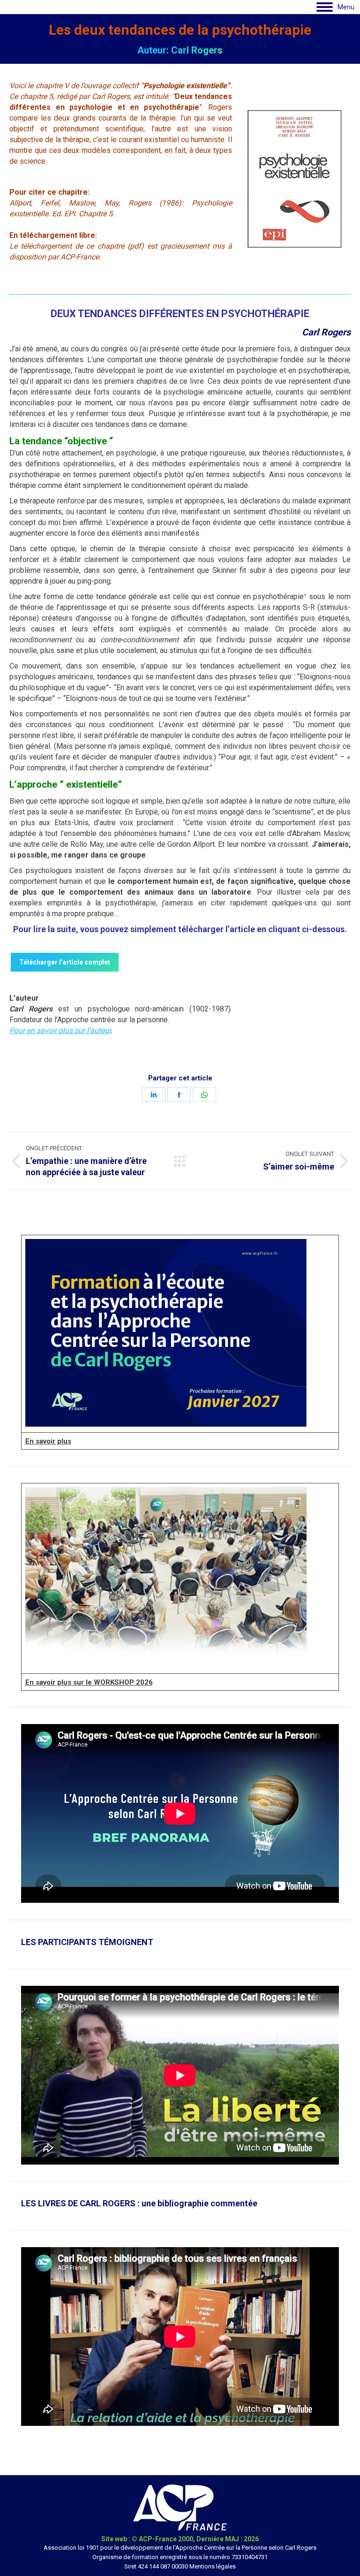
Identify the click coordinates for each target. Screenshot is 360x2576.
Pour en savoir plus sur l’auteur (60, 1030)
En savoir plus (48, 1441)
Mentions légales (213, 2566)
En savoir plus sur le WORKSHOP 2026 (89, 1682)
